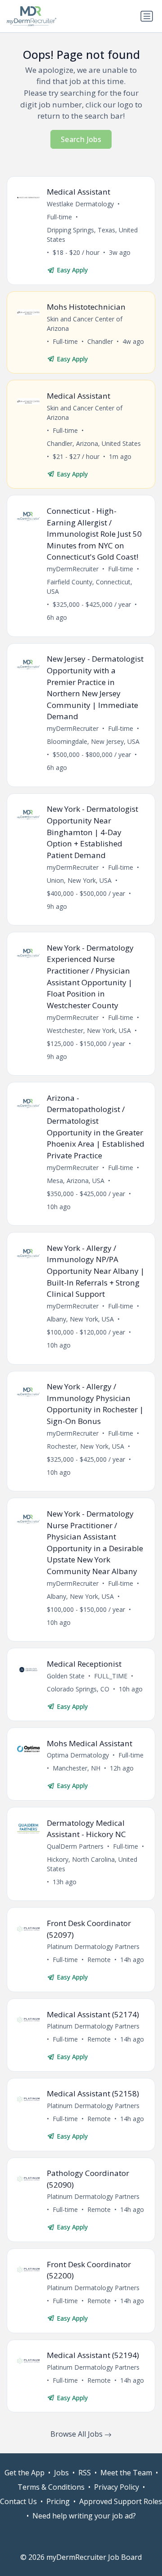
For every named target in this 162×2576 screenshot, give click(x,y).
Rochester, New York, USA (85, 1446)
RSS (85, 2473)
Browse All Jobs (77, 2434)
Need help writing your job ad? (84, 2516)
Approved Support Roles (121, 2501)
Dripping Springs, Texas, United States (92, 235)
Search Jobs (81, 139)
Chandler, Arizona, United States (94, 443)
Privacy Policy (117, 2487)
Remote (99, 1960)
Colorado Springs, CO (78, 1689)
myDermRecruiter (73, 569)
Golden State (66, 1676)
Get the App (25, 2473)
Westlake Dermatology (80, 204)
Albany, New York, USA (80, 1319)
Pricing (58, 2501)
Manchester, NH (76, 1768)
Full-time (59, 217)
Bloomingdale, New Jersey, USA (93, 741)
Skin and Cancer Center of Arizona (85, 324)
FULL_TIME (111, 1676)
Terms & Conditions (51, 2487)
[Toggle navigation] (147, 16)
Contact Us (18, 2501)
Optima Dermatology (78, 1755)
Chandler (100, 341)
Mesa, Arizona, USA (76, 1181)
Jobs (61, 2473)
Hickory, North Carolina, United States (92, 1864)
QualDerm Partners (75, 1846)
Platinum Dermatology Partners (93, 1946)
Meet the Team (126, 2473)
